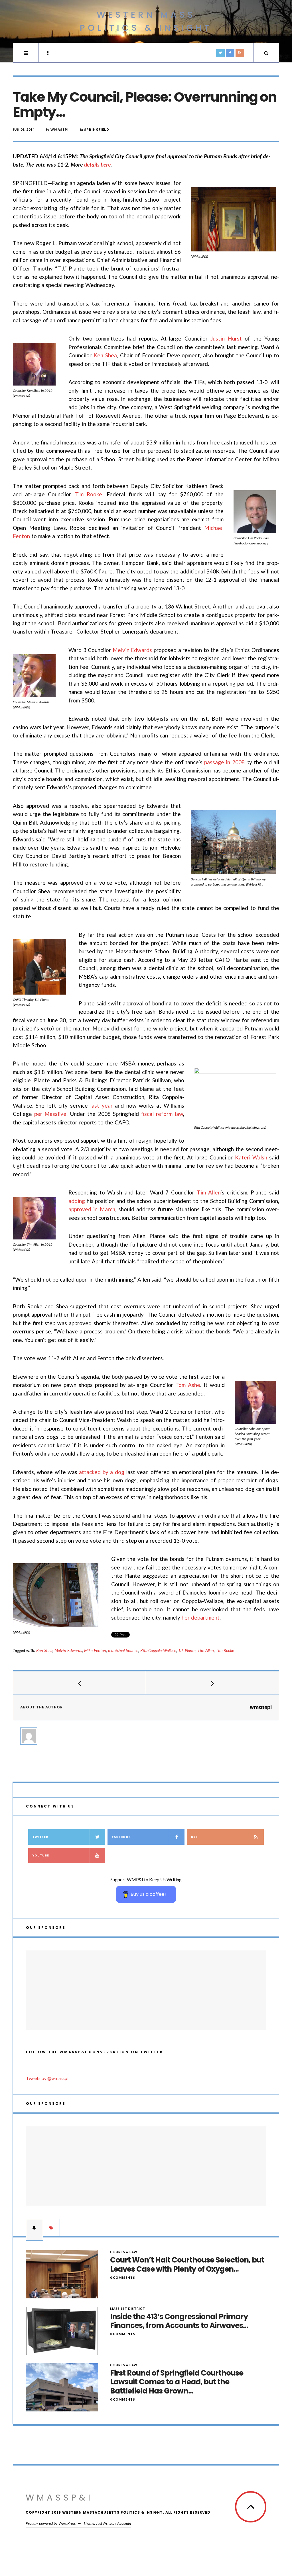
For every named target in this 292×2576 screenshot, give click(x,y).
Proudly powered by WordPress (51, 2523)
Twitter (40, 1837)
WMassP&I (59, 2498)
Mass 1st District (128, 2308)
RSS (194, 1837)
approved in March (92, 1209)
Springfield (97, 129)
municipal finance (123, 1650)
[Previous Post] (80, 1683)
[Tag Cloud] (51, 2228)
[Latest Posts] (35, 2228)
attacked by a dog (102, 1472)
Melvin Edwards (132, 650)
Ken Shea (105, 355)
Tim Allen (209, 1192)
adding (77, 1201)
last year (101, 1105)
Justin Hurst (226, 338)
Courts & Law (124, 2252)
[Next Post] (212, 1683)
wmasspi (60, 129)
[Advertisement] (146, 1990)
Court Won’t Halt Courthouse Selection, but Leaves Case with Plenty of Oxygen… (187, 2264)
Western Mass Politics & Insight (146, 21)
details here (97, 164)
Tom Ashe (188, 1385)
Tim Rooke (88, 494)
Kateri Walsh (251, 1157)
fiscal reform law (162, 1114)
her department (201, 1617)
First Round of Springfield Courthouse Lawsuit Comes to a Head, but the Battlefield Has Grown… (177, 2382)
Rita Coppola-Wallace (158, 1650)
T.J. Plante (187, 1650)
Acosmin (124, 2523)
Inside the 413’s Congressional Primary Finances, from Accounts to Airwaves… (179, 2321)
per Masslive (50, 1114)
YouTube (41, 1855)
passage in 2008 (224, 762)
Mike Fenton (95, 1650)
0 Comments (123, 2277)
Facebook (121, 1837)
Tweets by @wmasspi (47, 2078)
